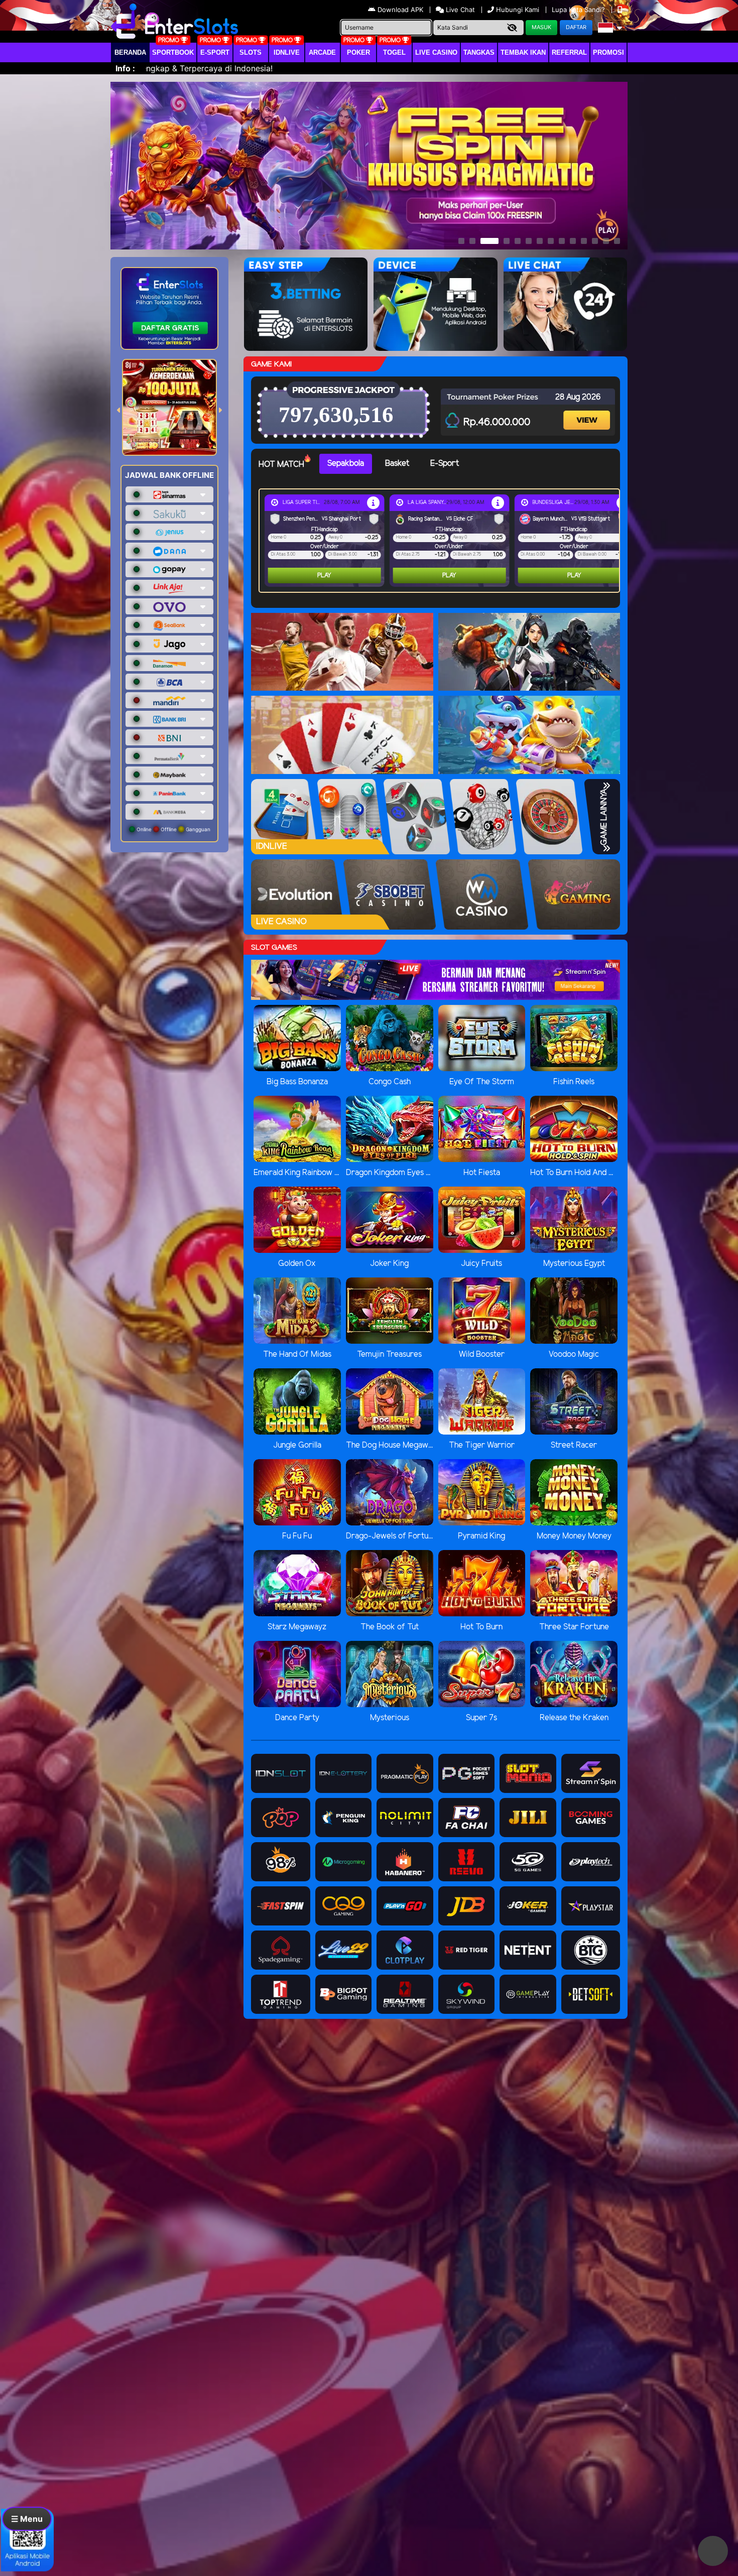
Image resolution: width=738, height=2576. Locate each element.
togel (394, 52)
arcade (322, 52)
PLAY (324, 575)
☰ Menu (27, 2519)
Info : (125, 68)
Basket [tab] (397, 464)
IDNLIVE (287, 52)
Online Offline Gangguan (173, 829)
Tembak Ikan (523, 52)
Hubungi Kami (518, 10)
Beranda (130, 52)
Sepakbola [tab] (346, 464)
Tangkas (479, 52)
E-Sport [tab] (445, 464)
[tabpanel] (442, 541)
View (588, 411)
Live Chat (459, 10)
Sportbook (173, 52)
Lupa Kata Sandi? (579, 10)
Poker (358, 52)
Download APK (400, 10)
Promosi (608, 52)
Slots (251, 52)
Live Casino (436, 52)
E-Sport (215, 52)
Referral (569, 52)
